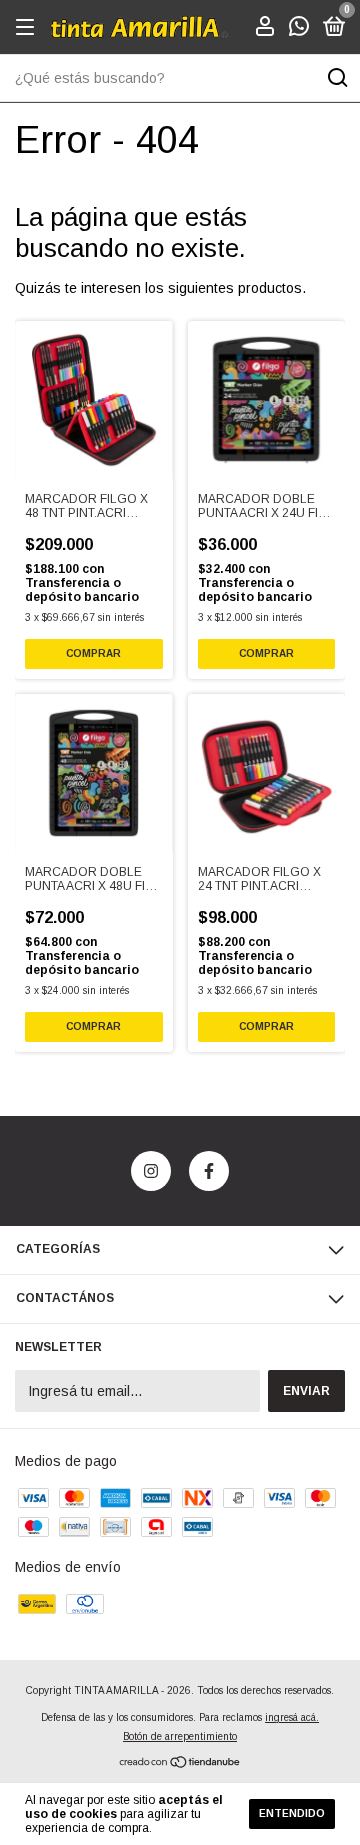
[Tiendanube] (180, 1764)
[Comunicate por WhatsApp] (299, 29)
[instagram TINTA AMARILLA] (151, 1171)
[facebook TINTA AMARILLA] (209, 1171)
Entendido (292, 1813)
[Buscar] (336, 78)
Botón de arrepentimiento (180, 1736)
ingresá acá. (292, 1717)
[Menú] (28, 28)
